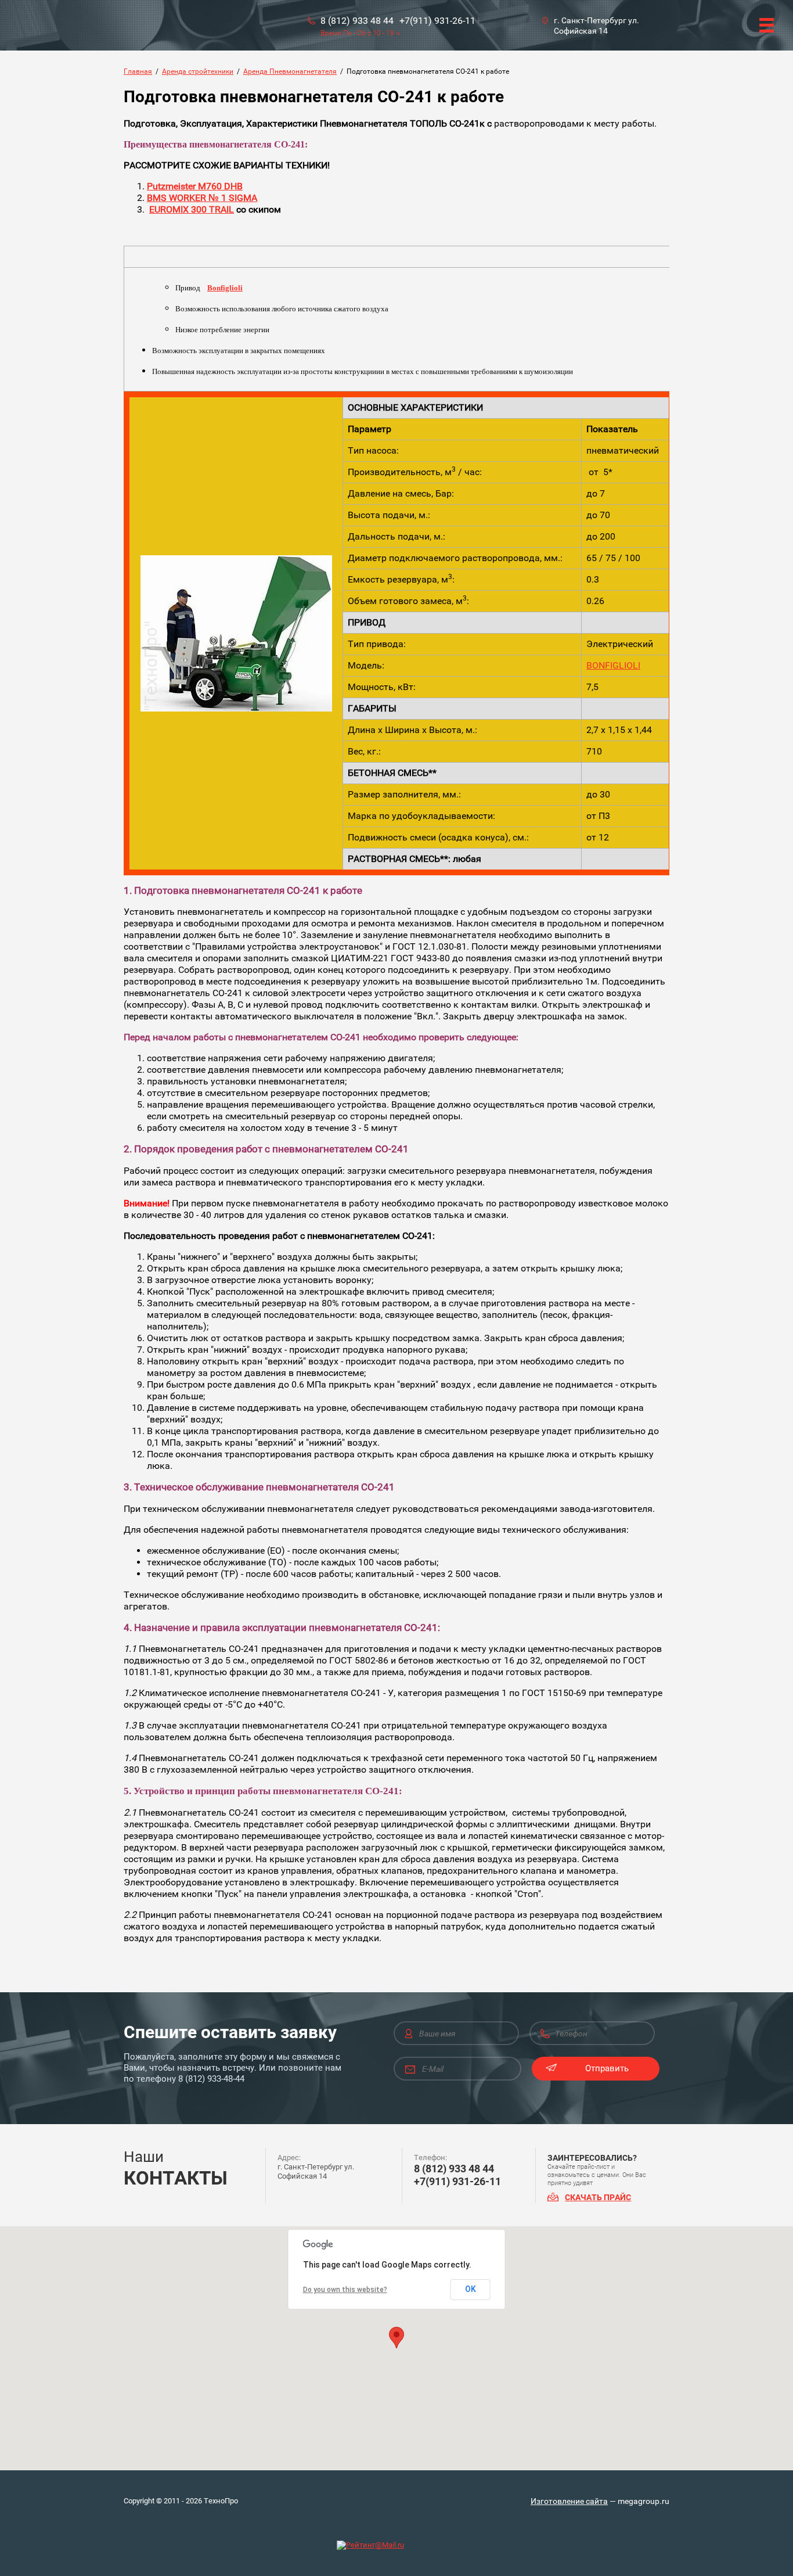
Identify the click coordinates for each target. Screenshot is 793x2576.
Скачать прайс (598, 2197)
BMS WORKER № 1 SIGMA (202, 198)
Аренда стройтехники (198, 71)
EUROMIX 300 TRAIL (192, 209)
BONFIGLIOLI (613, 665)
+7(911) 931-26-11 (437, 21)
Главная (138, 71)
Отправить (607, 2068)
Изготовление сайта (569, 2501)
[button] (396, 2338)
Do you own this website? (345, 2290)
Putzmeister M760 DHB (195, 186)
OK (471, 2289)
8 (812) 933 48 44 (357, 21)
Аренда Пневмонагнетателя (290, 71)
